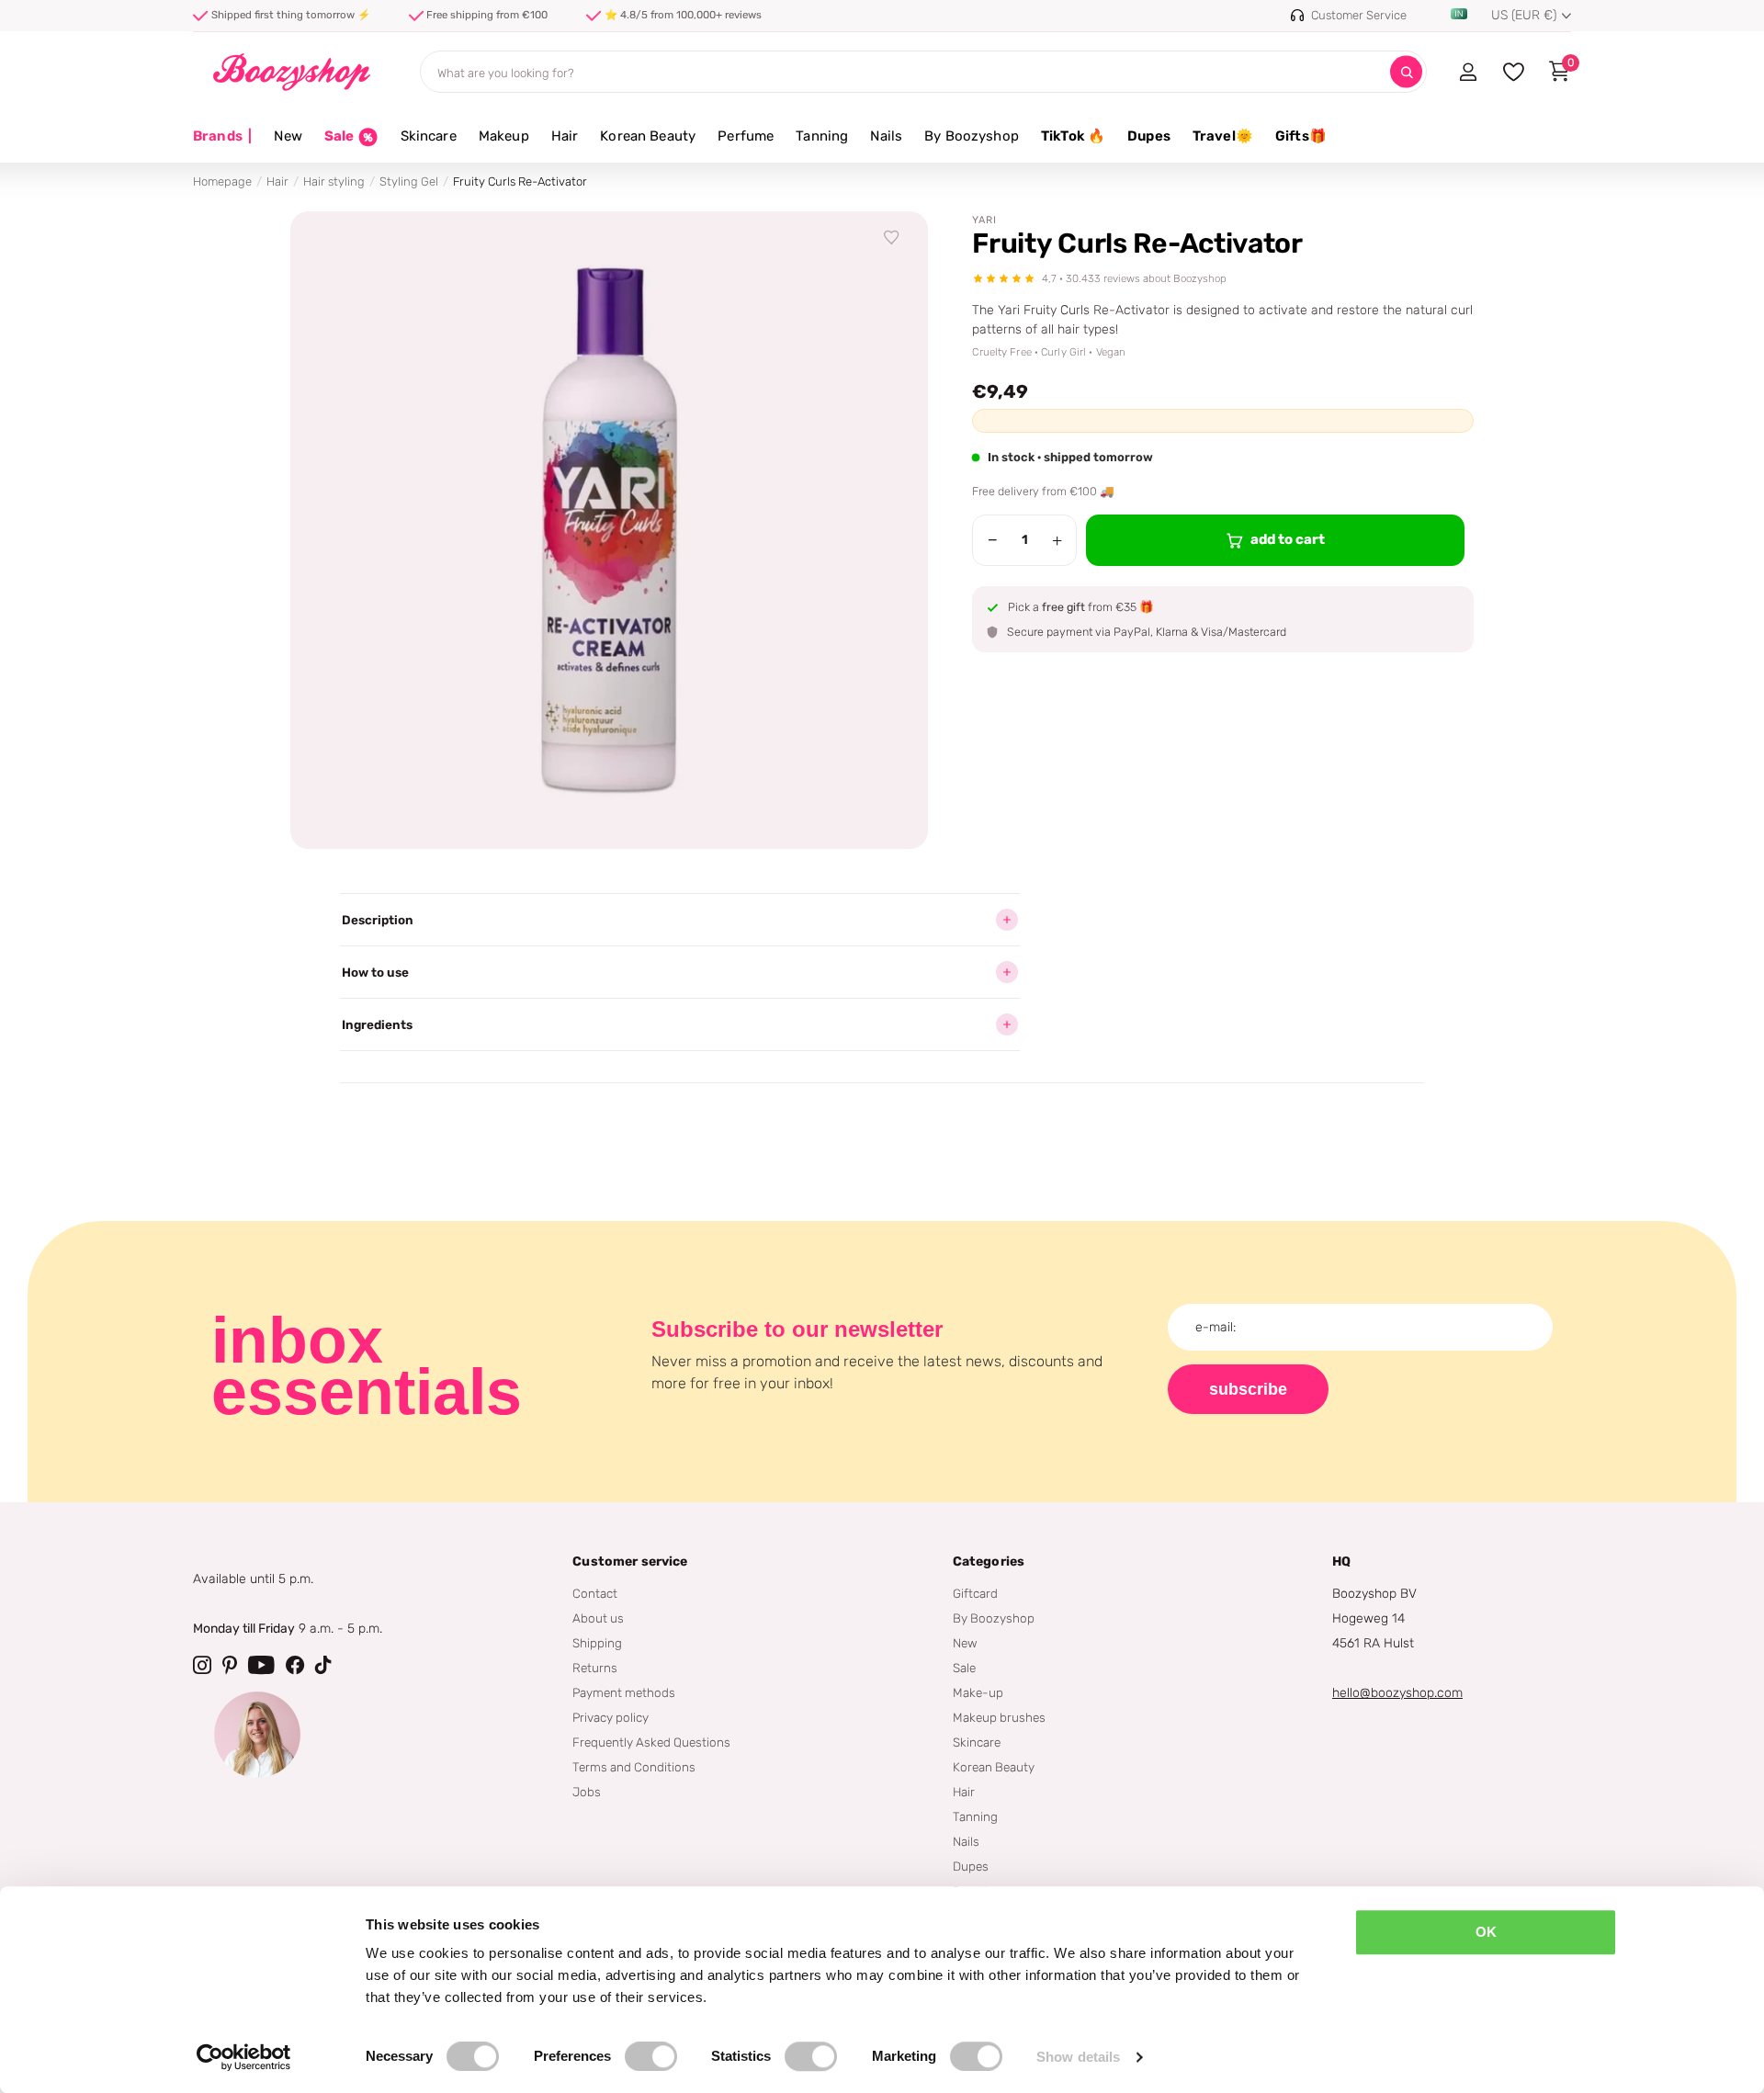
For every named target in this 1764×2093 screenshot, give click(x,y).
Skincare (429, 136)
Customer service (630, 1561)
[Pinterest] (230, 1665)
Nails (886, 136)
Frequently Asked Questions (651, 1742)
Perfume (746, 136)
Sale (964, 1668)
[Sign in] (1468, 72)
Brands (222, 136)
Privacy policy (611, 1717)
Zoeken (1406, 72)
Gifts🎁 (1301, 136)
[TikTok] (323, 1665)
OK (1486, 1932)
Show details (1078, 2057)
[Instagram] (202, 1665)
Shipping (597, 1643)
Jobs (587, 1792)
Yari (984, 220)
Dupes (1149, 136)
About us (598, 1618)
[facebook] (295, 1665)
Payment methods (624, 1692)
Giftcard (975, 1593)
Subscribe (1248, 1389)
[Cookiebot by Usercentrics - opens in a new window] (244, 2057)
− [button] (993, 540)
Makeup (504, 136)
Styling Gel (409, 181)
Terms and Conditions (634, 1767)
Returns (595, 1668)
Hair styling (334, 181)
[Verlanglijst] (892, 238)
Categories (989, 1561)
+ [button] (1057, 540)
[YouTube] (261, 1665)
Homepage (222, 181)
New (288, 136)
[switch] (651, 2056)
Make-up (978, 1692)
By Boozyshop (972, 136)
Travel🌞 (1223, 136)
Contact (595, 1593)
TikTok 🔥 (1073, 136)
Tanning (822, 136)
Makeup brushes (999, 1717)
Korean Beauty (648, 136)
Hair (565, 136)
